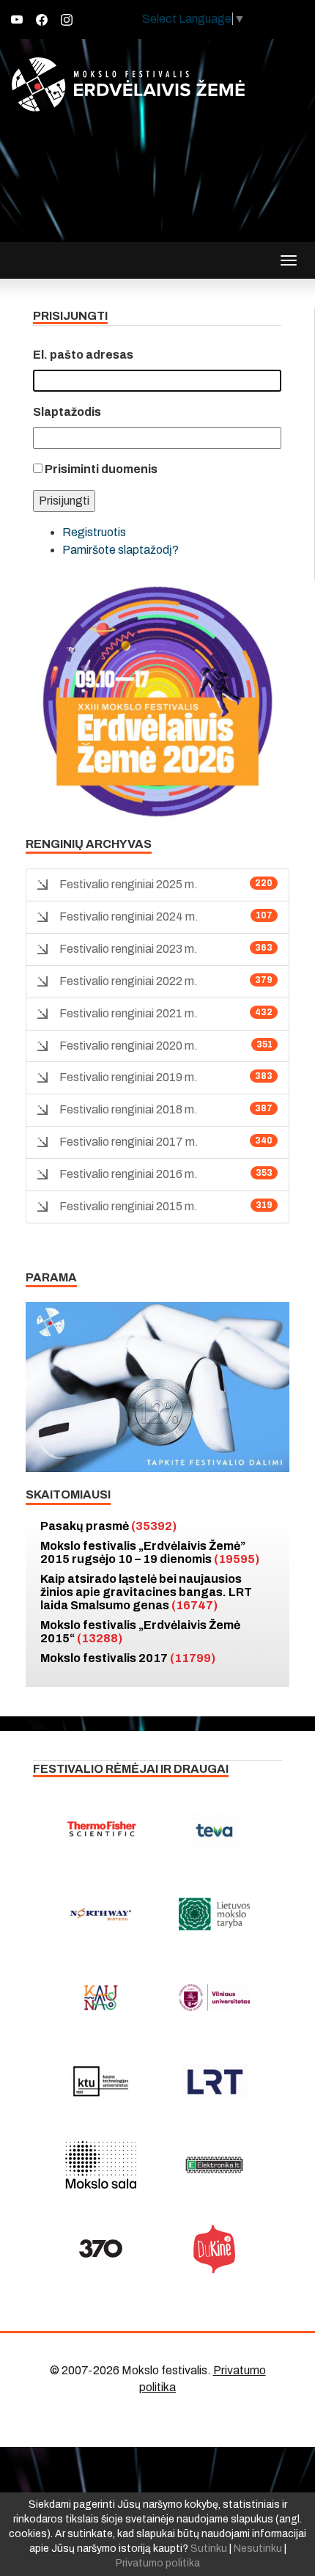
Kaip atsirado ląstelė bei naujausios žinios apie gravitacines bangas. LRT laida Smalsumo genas (146, 1592)
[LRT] (214, 2082)
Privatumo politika (158, 2563)
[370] (101, 2249)
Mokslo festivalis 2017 (128, 1658)
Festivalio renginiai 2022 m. (129, 981)
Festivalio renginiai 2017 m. (129, 1142)
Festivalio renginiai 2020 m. (129, 1046)
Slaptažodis (67, 412)
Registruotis (94, 532)
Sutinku (209, 2548)
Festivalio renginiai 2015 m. (129, 1206)
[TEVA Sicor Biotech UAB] (214, 1831)
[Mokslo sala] (101, 2165)
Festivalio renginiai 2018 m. (129, 1109)
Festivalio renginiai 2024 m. (129, 916)
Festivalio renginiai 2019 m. (129, 1077)
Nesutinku (258, 2548)
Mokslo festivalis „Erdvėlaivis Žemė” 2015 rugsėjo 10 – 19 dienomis (150, 1552)
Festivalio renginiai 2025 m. (129, 884)
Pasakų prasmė (108, 1526)
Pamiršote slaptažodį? (121, 550)
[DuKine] (214, 2249)
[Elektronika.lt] (214, 2165)
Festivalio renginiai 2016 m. (129, 1174)
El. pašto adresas (83, 355)
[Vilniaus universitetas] (214, 1998)
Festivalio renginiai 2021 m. (129, 1013)
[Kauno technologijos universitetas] (101, 2082)
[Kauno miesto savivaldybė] (101, 1998)
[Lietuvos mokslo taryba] (214, 1914)
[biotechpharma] (101, 1914)
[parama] (157, 1386)
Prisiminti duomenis (101, 469)
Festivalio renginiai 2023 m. (129, 949)
